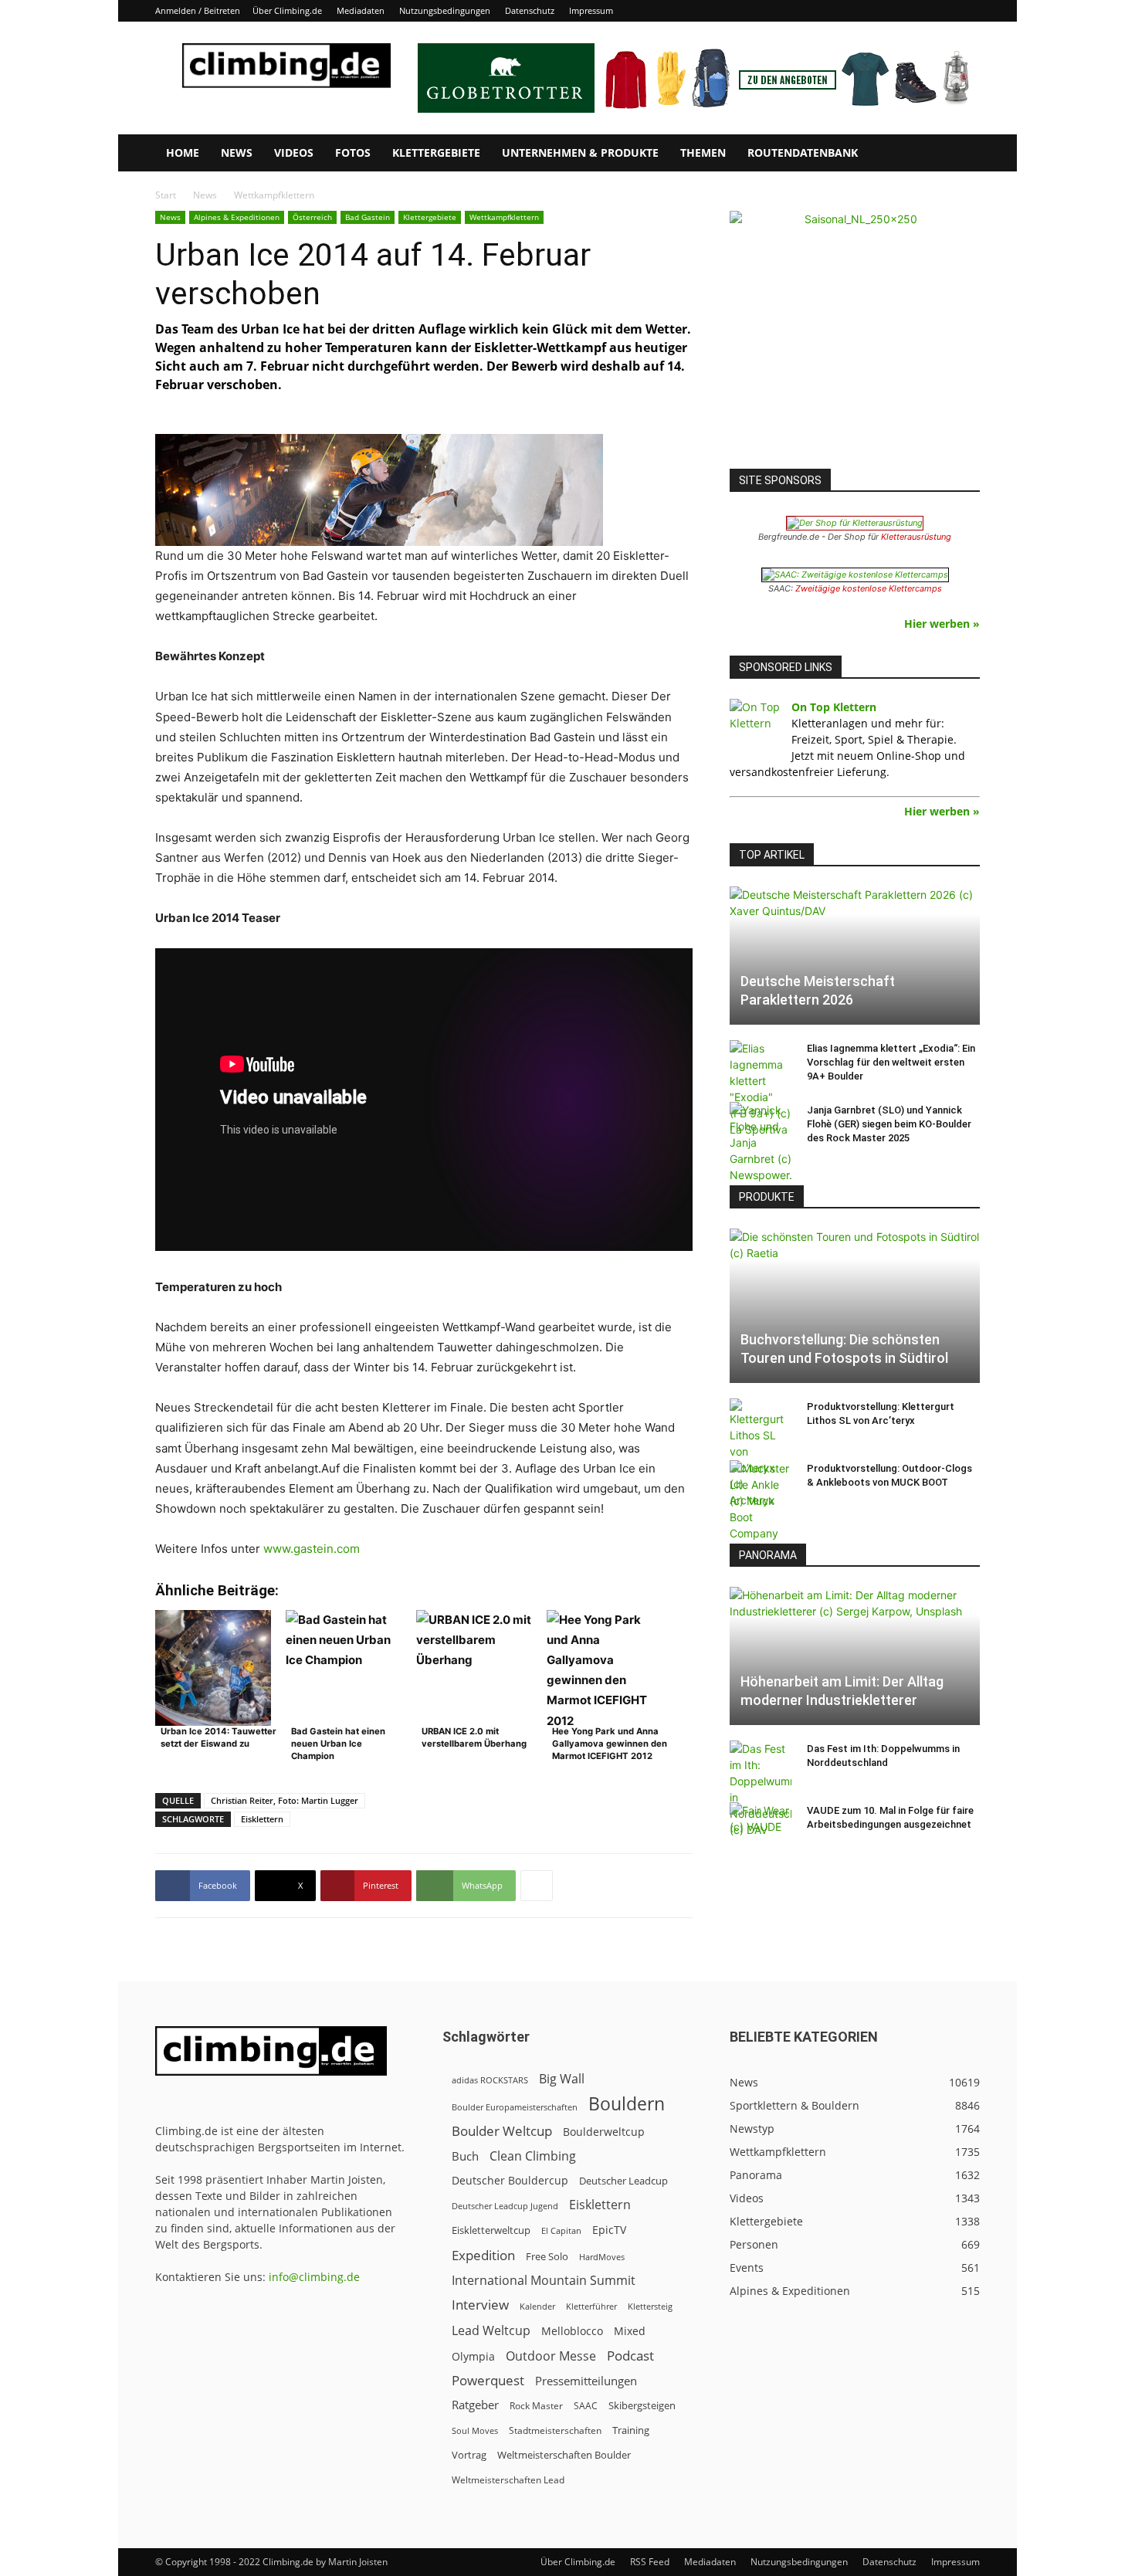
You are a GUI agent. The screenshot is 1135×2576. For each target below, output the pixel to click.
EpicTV (609, 2230)
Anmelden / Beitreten (198, 10)
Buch (465, 2156)
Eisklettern (262, 1819)
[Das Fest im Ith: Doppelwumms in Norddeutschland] (761, 1789)
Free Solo (547, 2256)
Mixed (630, 2331)
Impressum (591, 10)
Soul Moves (475, 2430)
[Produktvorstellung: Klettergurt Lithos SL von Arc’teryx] (761, 1453)
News (237, 153)
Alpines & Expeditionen (237, 217)
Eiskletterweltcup (491, 2230)
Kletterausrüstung (916, 537)
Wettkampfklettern (504, 217)
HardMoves (602, 2257)
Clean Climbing (533, 2156)
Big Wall (562, 2079)
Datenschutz (530, 10)
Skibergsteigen (642, 2405)
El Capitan (561, 2231)
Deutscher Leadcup (623, 2181)
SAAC (586, 2406)
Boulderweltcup (604, 2132)
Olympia (473, 2356)
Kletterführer (591, 2307)
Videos (294, 153)
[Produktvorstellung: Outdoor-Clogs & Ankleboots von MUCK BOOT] (761, 1501)
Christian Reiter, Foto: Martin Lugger (285, 1800)
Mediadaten (361, 10)
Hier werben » (942, 624)
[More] (537, 1886)
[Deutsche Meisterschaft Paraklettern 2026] (855, 956)
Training (631, 2430)
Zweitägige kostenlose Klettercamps (869, 588)
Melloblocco (572, 2331)
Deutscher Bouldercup (510, 2180)
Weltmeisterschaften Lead (508, 2479)
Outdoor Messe (551, 2356)
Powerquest (488, 2380)
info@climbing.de (314, 2277)
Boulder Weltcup (502, 2131)
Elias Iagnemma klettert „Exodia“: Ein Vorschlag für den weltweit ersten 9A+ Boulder (891, 1062)
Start (166, 195)
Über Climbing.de (287, 10)
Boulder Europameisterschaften (515, 2107)
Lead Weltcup (491, 2331)
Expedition (483, 2255)
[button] (961, 154)
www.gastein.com (312, 1549)
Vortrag (469, 2455)
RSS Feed (650, 2562)
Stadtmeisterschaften (555, 2430)
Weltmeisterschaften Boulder (564, 2455)
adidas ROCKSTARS (490, 2080)
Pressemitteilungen (586, 2381)
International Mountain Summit (544, 2281)
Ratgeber (475, 2405)
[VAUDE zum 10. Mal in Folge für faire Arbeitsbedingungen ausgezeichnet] (761, 1825)
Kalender (537, 2306)
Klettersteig (650, 2306)
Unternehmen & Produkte (580, 153)
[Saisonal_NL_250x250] (855, 336)
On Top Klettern (834, 707)
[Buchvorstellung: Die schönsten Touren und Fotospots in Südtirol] (855, 1306)
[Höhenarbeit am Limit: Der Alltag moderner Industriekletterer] (855, 1656)
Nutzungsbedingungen (445, 10)
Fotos (353, 153)
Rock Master (536, 2406)
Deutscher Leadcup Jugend (505, 2206)
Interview (480, 2305)
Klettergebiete (436, 153)
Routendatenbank (803, 153)
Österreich (312, 217)
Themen (703, 153)
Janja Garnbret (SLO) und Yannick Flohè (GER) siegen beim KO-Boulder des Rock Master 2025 (889, 1124)
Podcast (630, 2356)
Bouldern (627, 2104)
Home (183, 153)
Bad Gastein (368, 217)
